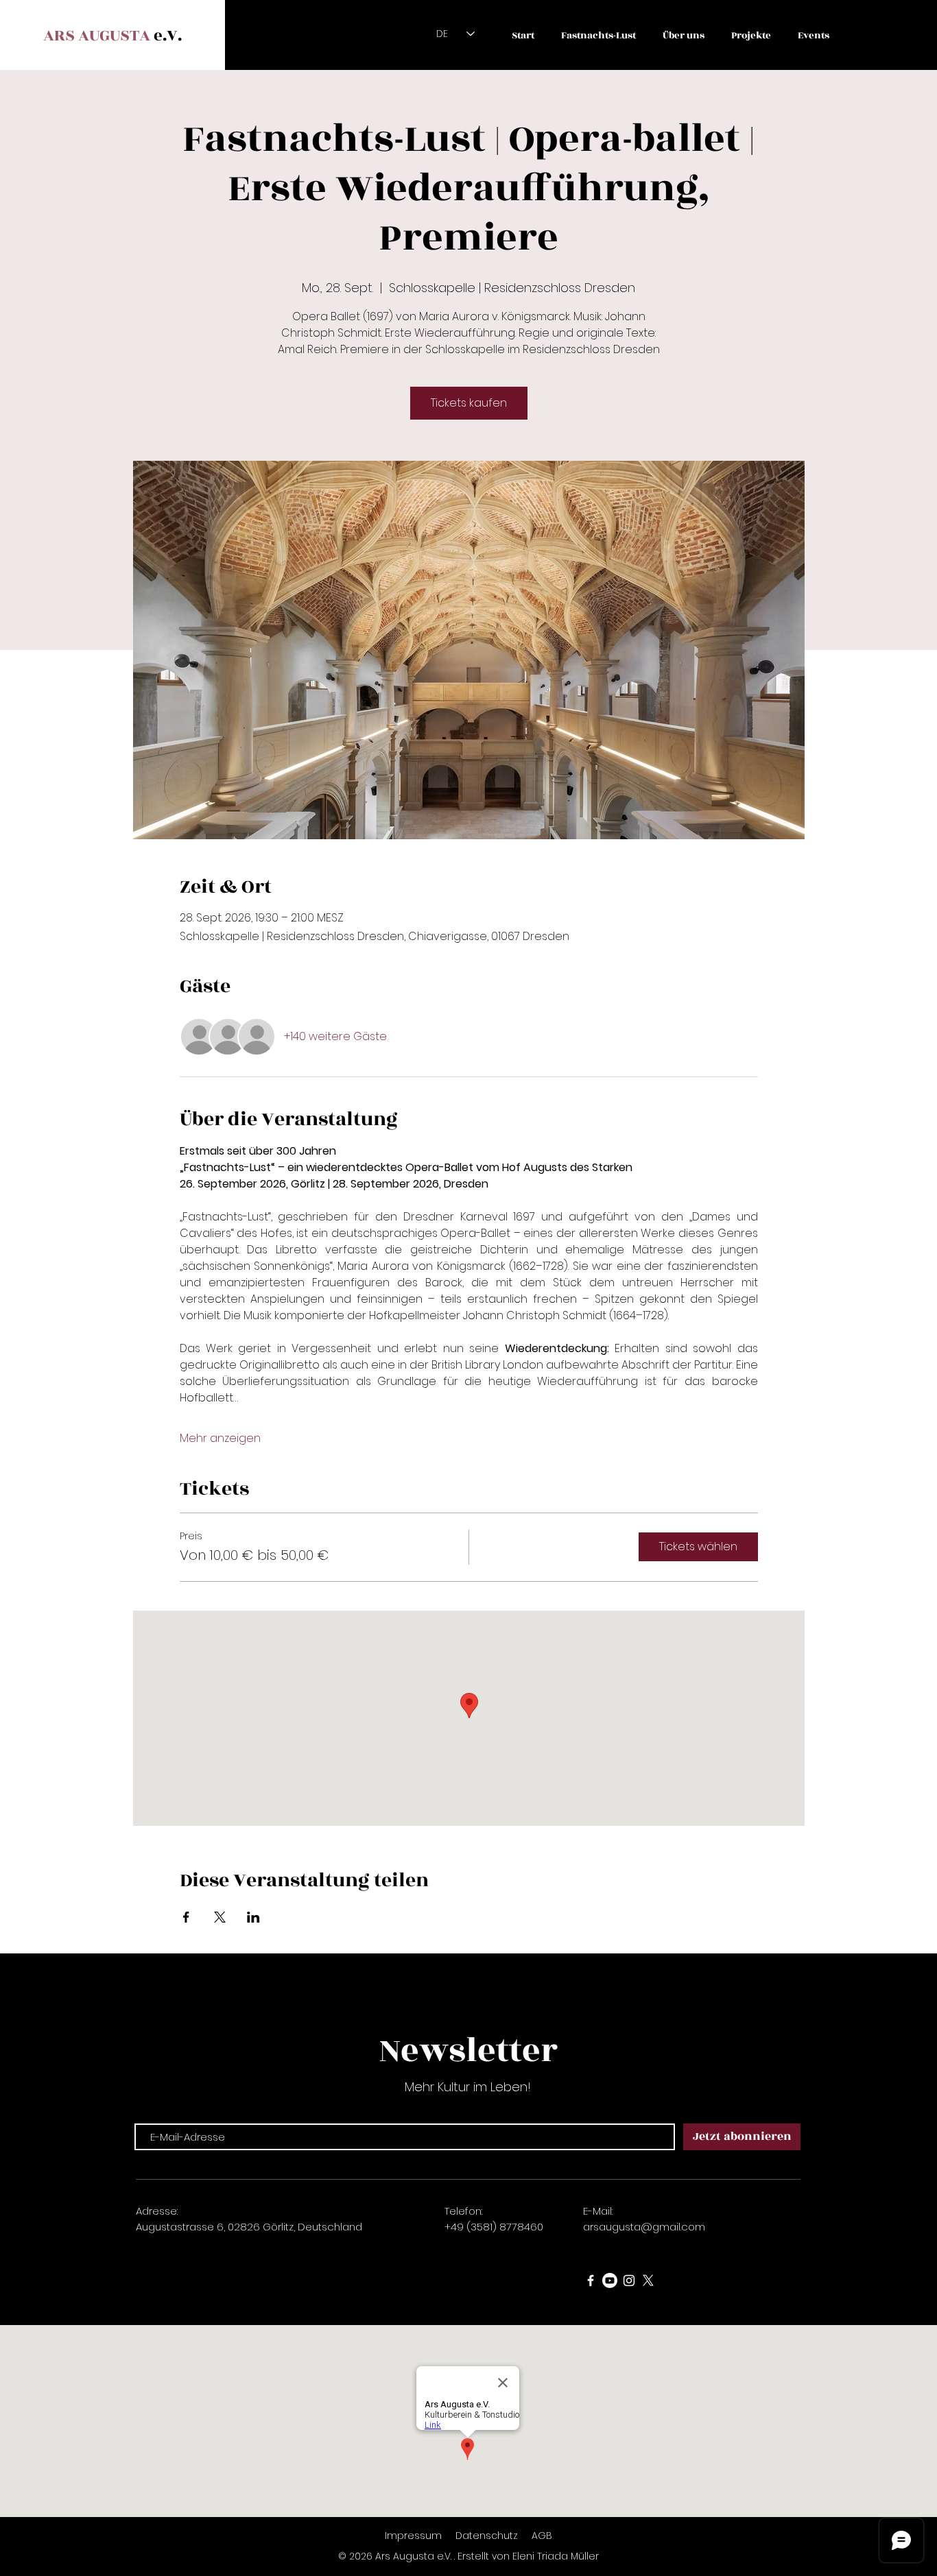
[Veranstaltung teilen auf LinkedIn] (253, 1917)
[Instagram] (629, 2280)
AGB (542, 2536)
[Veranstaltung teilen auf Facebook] (186, 1917)
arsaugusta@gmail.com (644, 2227)
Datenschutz (488, 2536)
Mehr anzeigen (220, 1439)
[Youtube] (610, 2280)
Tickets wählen (698, 1546)
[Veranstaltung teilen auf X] (220, 1917)
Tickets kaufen (469, 403)
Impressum (413, 2536)
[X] (648, 2280)
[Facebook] (591, 2280)
